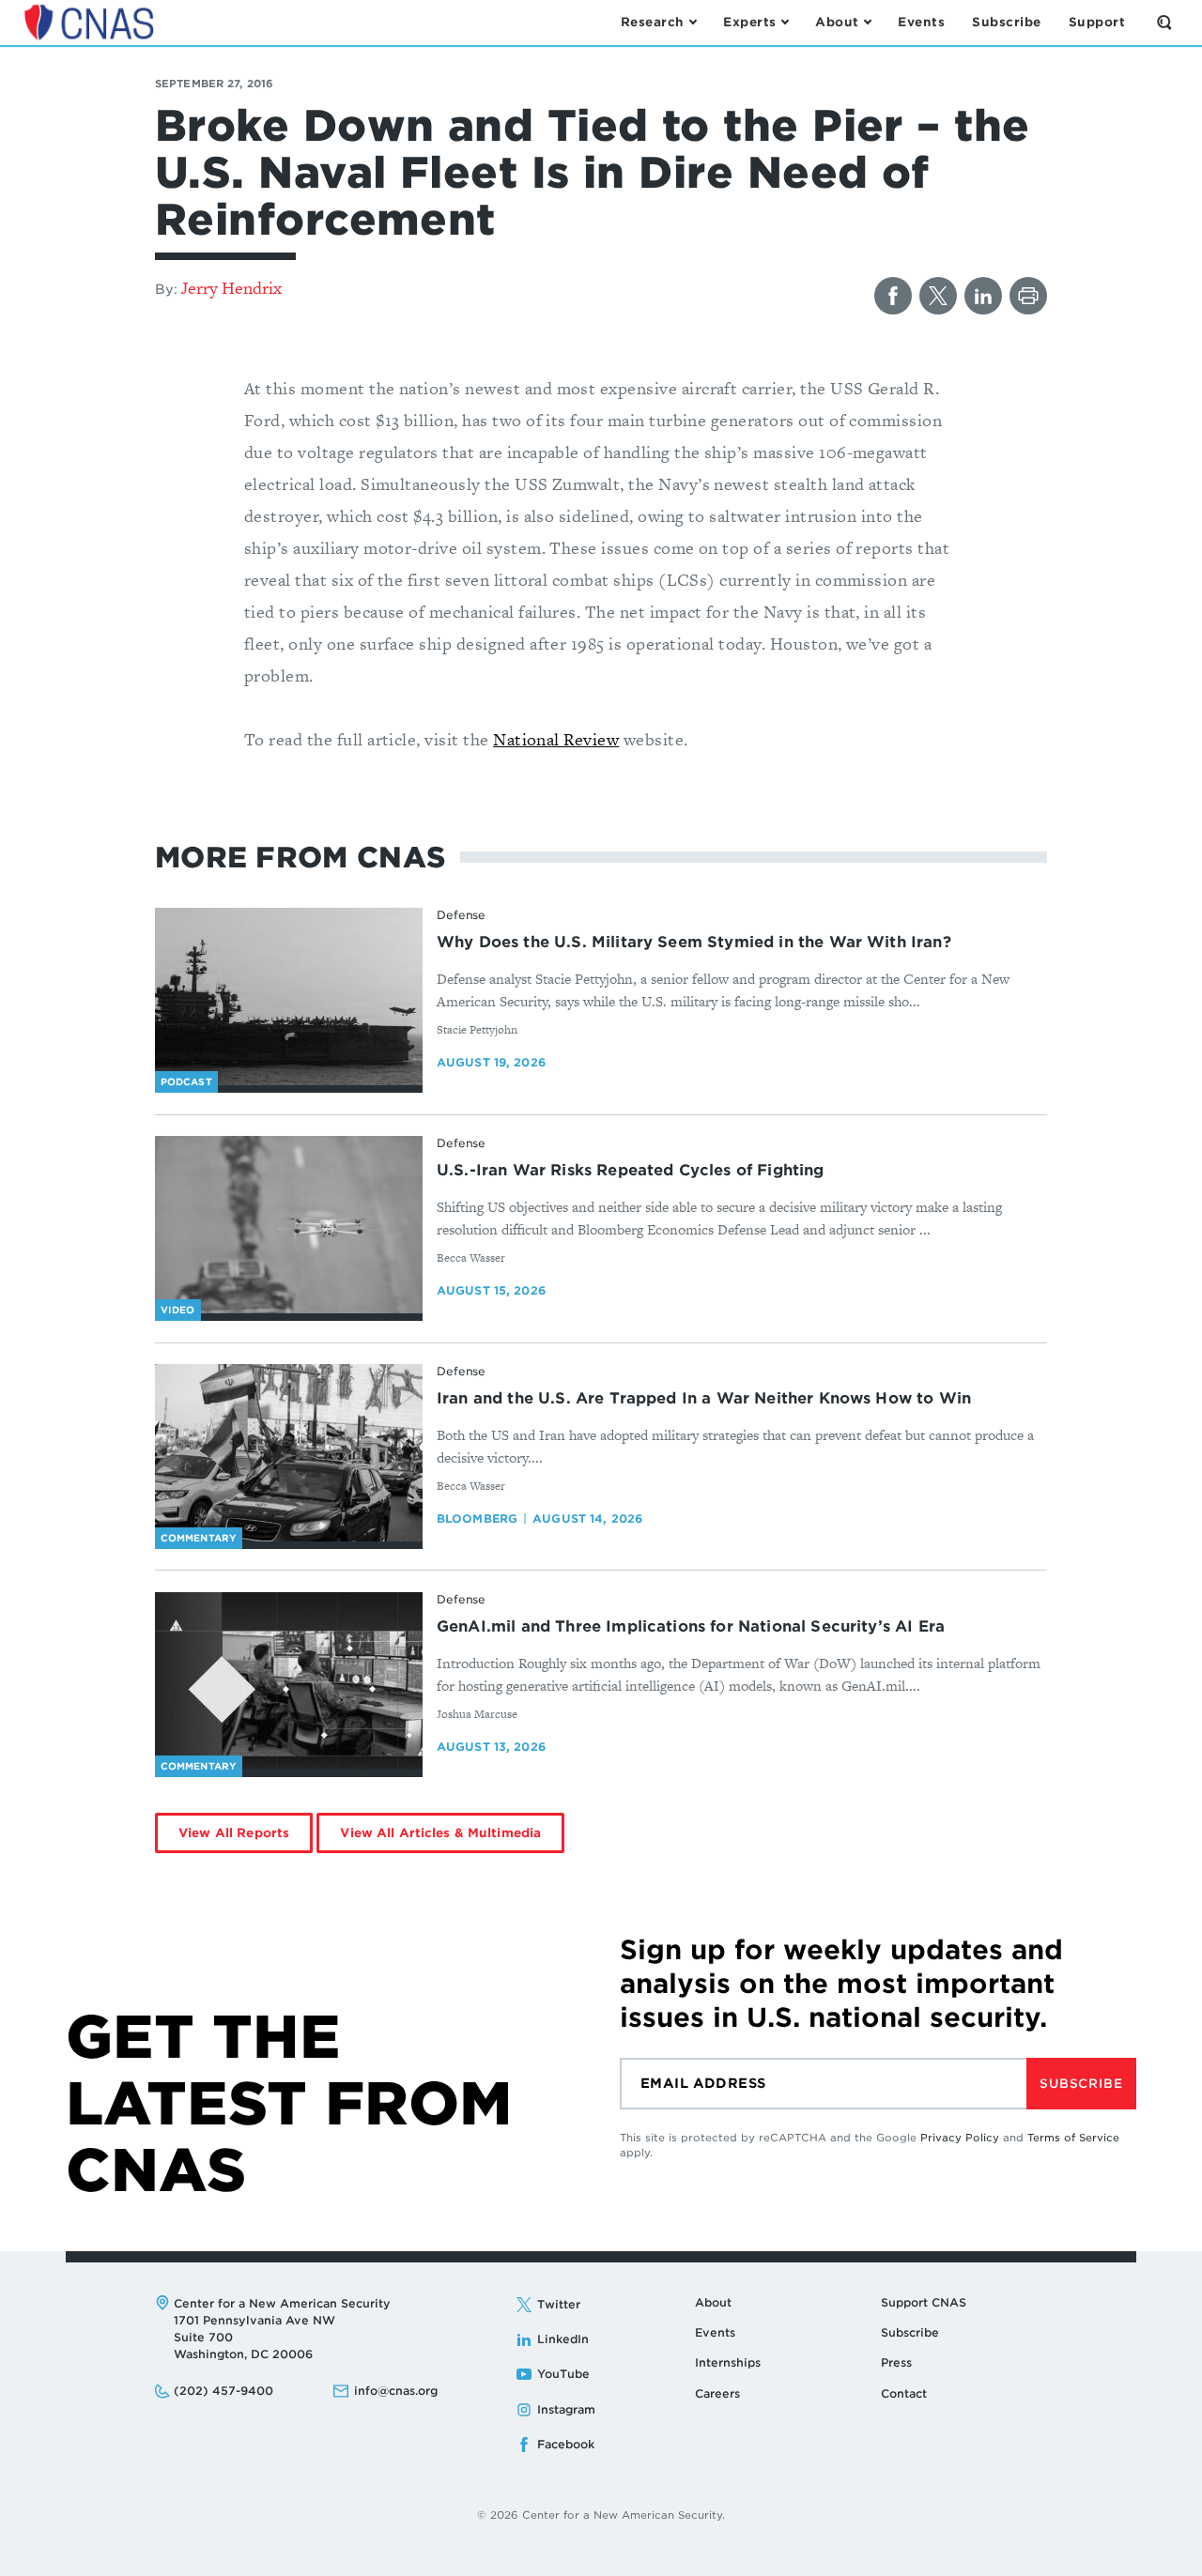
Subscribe (1081, 2084)
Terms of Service (1073, 2138)
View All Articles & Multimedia (440, 1833)
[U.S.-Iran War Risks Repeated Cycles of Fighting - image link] (289, 1225)
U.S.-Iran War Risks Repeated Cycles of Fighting (631, 1170)
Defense (461, 915)
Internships (728, 2362)
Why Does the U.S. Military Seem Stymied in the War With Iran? (694, 942)
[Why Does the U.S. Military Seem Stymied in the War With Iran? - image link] (289, 997)
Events (715, 2332)
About (713, 2302)
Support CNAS (924, 2302)
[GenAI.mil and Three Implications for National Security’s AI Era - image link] (289, 1681)
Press (896, 2362)
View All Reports (234, 1833)
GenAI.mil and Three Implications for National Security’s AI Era (691, 1626)
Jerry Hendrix (231, 288)
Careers (717, 2393)
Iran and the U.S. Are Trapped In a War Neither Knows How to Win (704, 1398)
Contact (904, 2393)
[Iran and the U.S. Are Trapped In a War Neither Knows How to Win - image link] (289, 1453)
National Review (556, 739)
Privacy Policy (960, 2138)
